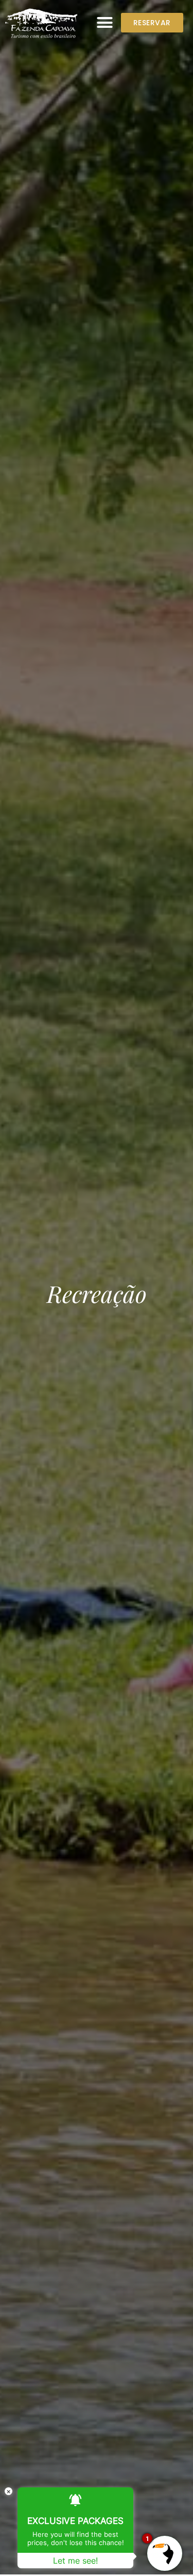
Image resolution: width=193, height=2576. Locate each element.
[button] (105, 23)
